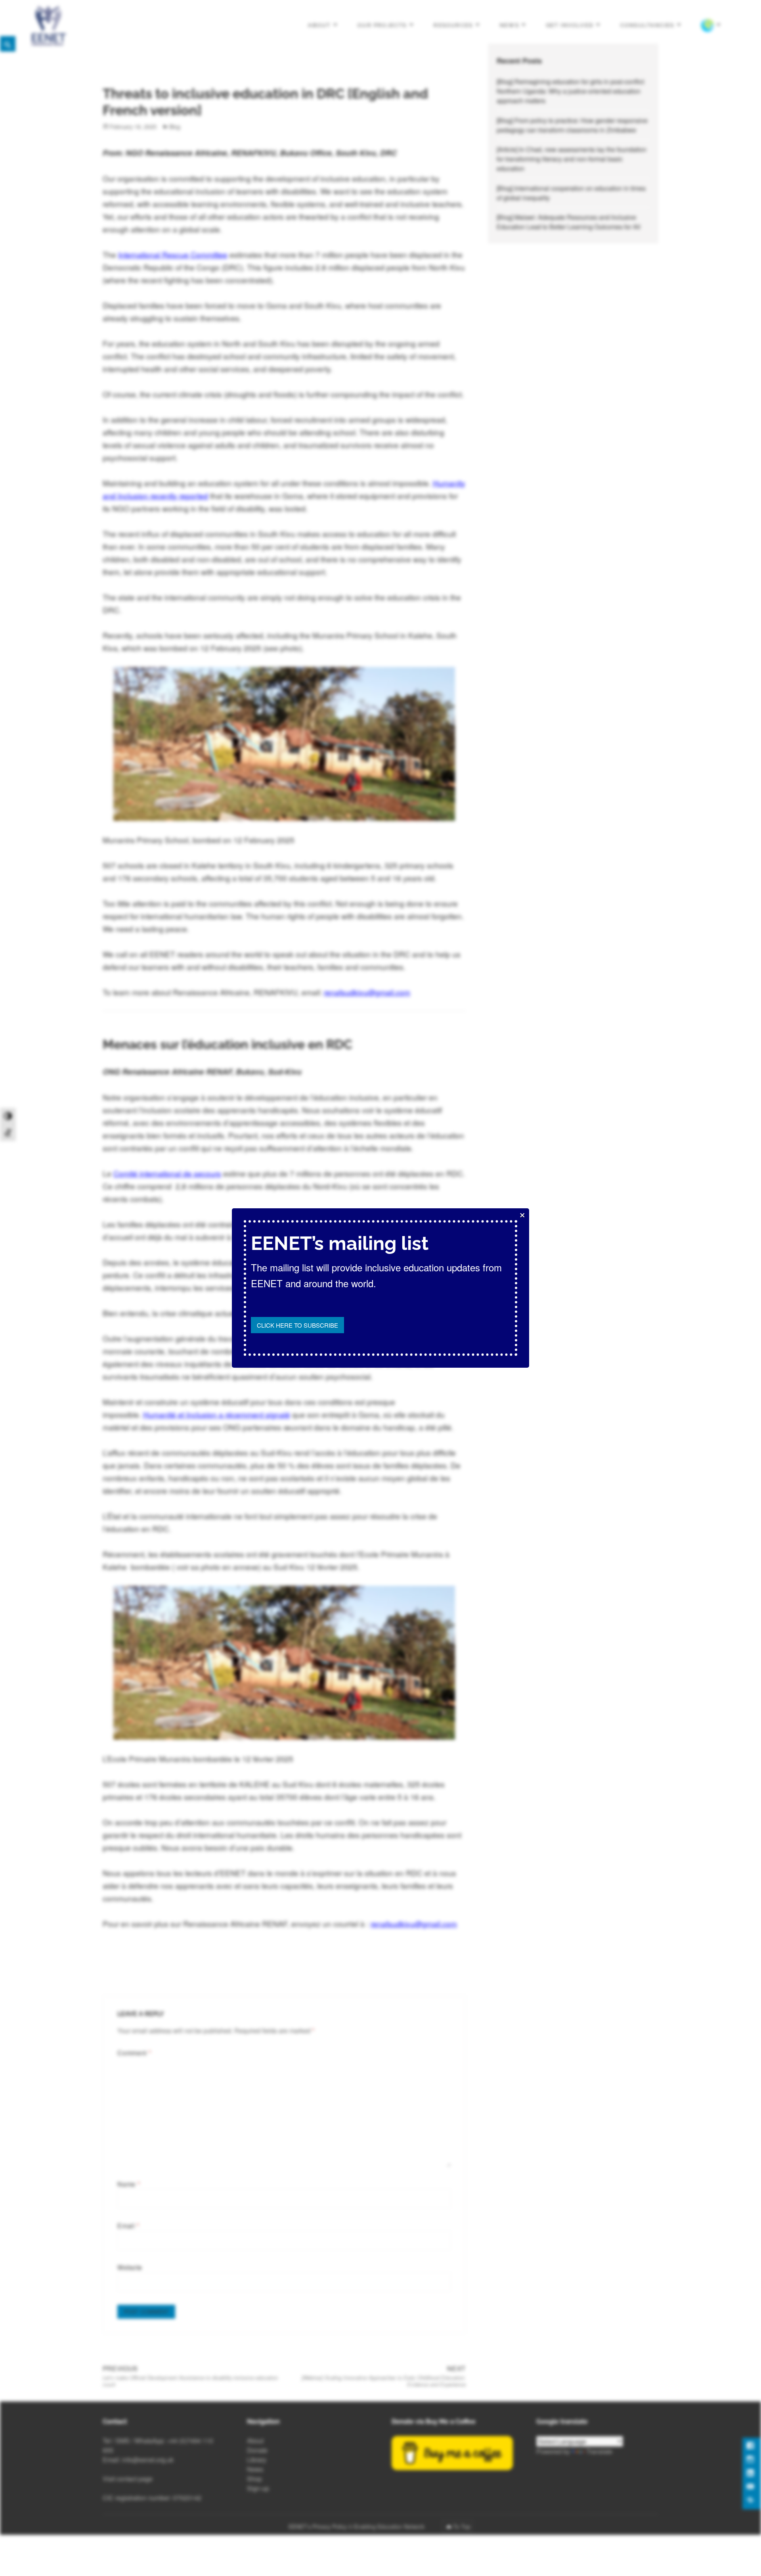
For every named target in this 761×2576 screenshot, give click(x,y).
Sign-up (258, 2488)
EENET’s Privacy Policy (318, 2526)
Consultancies (647, 25)
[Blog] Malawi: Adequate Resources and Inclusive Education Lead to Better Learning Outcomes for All (569, 222)
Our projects (382, 25)
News (510, 25)
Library (257, 2460)
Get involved (570, 25)
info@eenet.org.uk (148, 2460)
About (319, 25)
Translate (599, 2451)
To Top (462, 2526)
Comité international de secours (167, 1173)
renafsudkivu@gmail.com (367, 992)
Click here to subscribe (297, 1325)
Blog (175, 126)
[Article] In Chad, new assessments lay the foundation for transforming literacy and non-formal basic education (572, 159)
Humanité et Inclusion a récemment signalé (217, 1414)
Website (130, 2267)
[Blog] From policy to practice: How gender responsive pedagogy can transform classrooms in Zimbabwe (572, 125)
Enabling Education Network (390, 2526)
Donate (257, 2450)
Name (129, 2184)
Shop (254, 2479)
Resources (453, 25)
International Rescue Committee (173, 254)
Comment (134, 2053)
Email (128, 2226)
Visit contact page (128, 2479)
